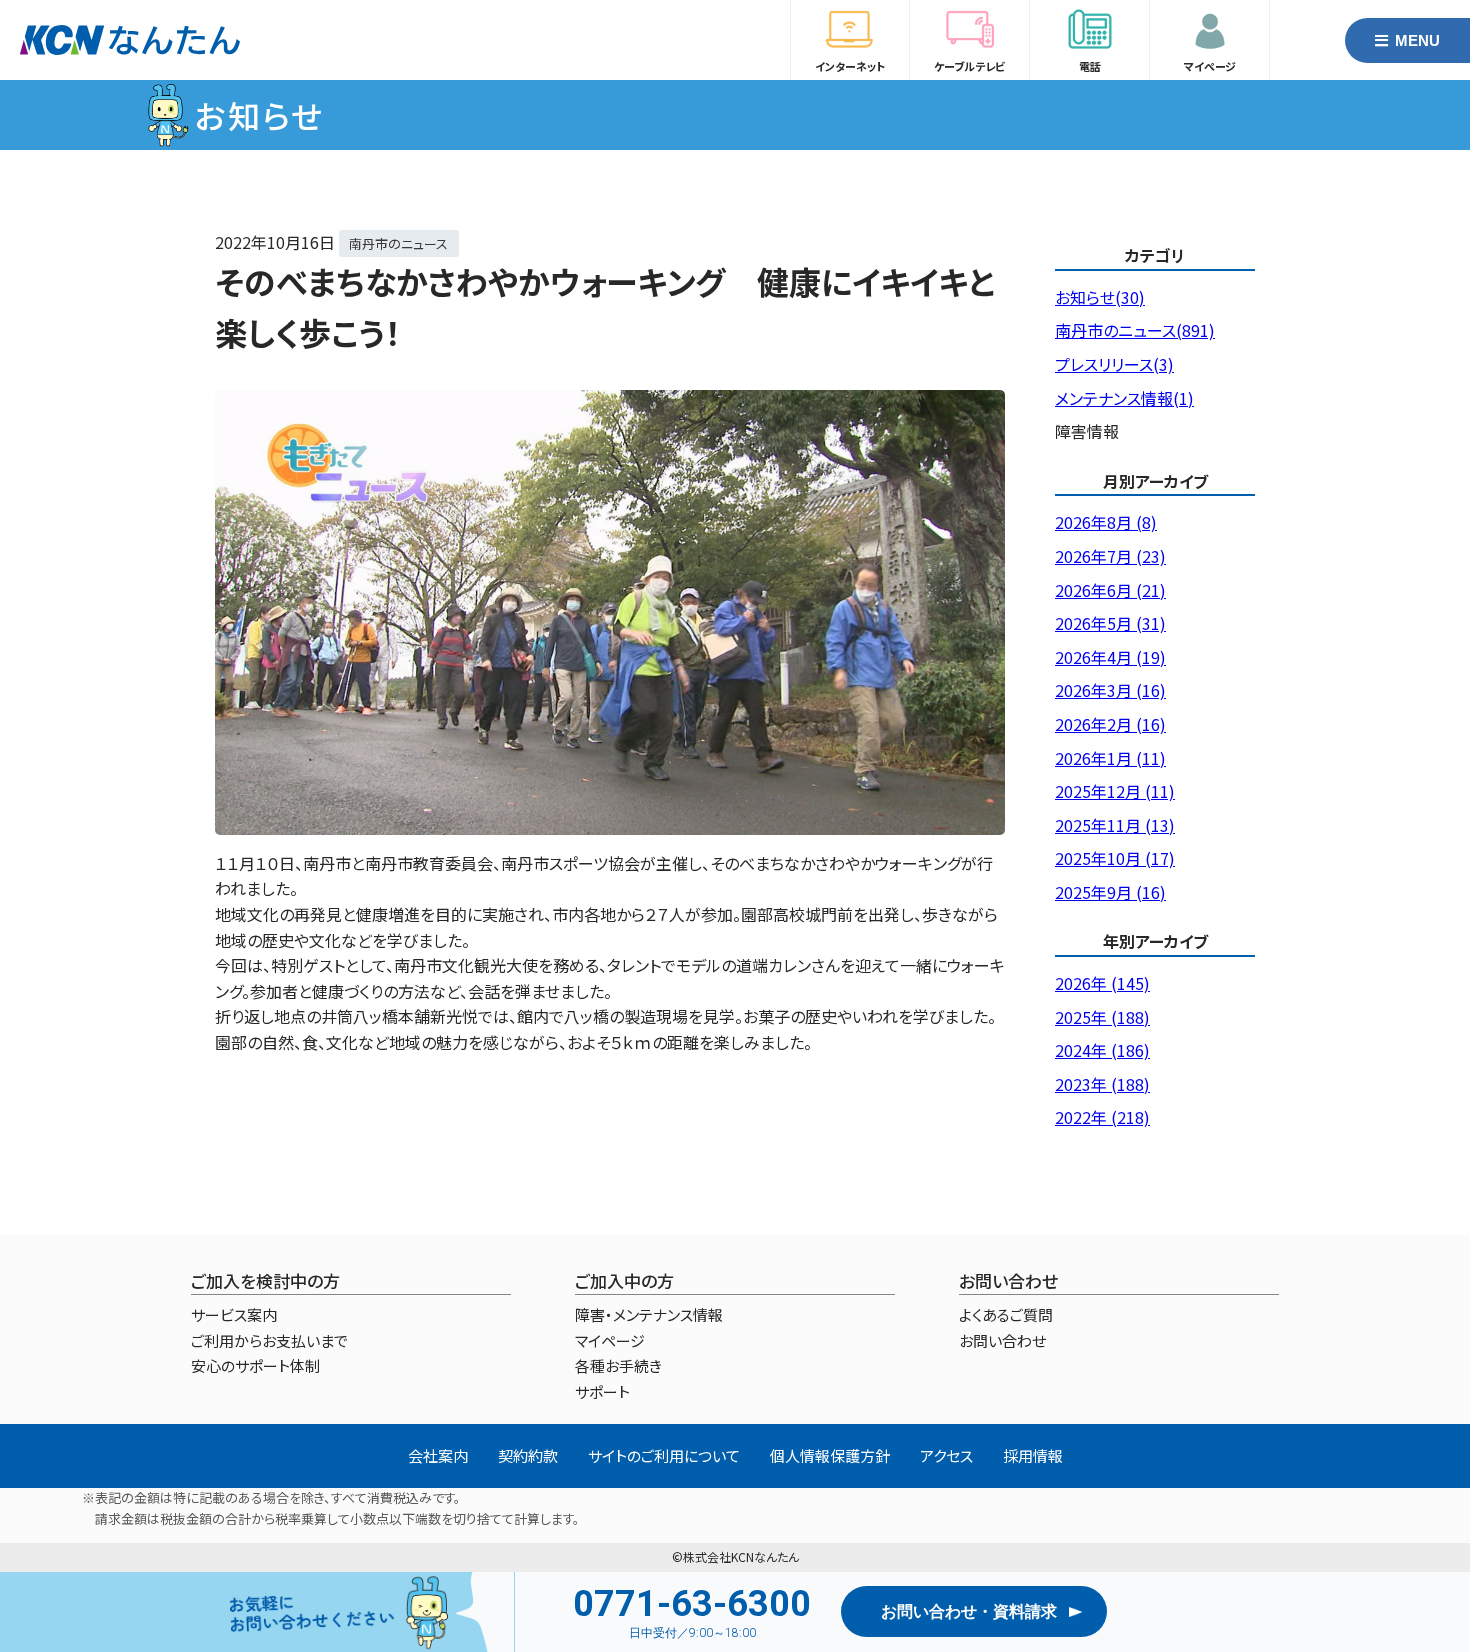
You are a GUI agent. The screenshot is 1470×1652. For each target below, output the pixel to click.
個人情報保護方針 (830, 1455)
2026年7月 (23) (1110, 556)
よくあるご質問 (1006, 1314)
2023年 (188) (1102, 1084)
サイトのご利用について (664, 1455)
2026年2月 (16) (1110, 724)
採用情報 (1033, 1455)
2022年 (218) (1102, 1117)
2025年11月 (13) (1115, 825)
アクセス (946, 1455)
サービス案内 (234, 1314)
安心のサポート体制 (255, 1365)
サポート (602, 1391)
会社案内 (438, 1455)
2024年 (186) (1102, 1050)
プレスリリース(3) (1114, 364)
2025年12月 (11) (1115, 791)
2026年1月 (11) (1110, 758)
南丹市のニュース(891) (1135, 330)
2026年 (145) (1102, 983)
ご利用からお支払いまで (269, 1340)
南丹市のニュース (398, 243)
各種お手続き (618, 1365)
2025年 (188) (1102, 1017)
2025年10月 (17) (1115, 858)
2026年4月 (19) (1110, 657)
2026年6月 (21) (1110, 590)
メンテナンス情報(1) (1124, 398)
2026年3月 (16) (1110, 690)
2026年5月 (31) (1110, 623)
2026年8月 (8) (1106, 522)
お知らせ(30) (1100, 297)
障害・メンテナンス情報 (649, 1314)
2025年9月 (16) (1110, 892)
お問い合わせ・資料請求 (969, 1611)
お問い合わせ (1002, 1340)
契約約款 (528, 1455)
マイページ (610, 1340)
